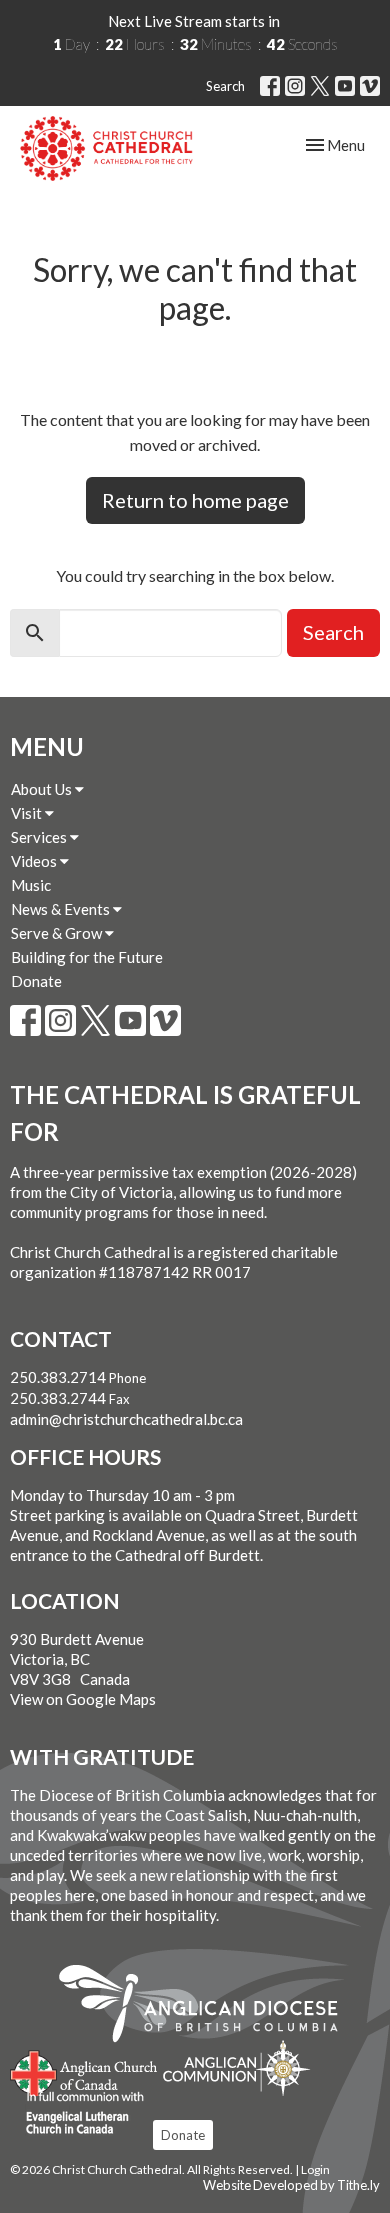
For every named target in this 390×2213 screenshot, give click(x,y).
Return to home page (195, 500)
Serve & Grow (58, 933)
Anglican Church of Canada (84, 2071)
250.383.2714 (58, 1377)
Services (40, 837)
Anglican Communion (236, 2067)
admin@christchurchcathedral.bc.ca (126, 1419)
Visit (28, 813)
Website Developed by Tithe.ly (291, 2185)
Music (31, 885)
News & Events (62, 909)
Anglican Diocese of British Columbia (208, 2007)
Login (315, 2169)
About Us (43, 789)
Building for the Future (87, 957)
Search (225, 86)
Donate (36, 981)
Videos (35, 861)
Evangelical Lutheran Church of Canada (77, 2114)
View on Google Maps (83, 1699)
